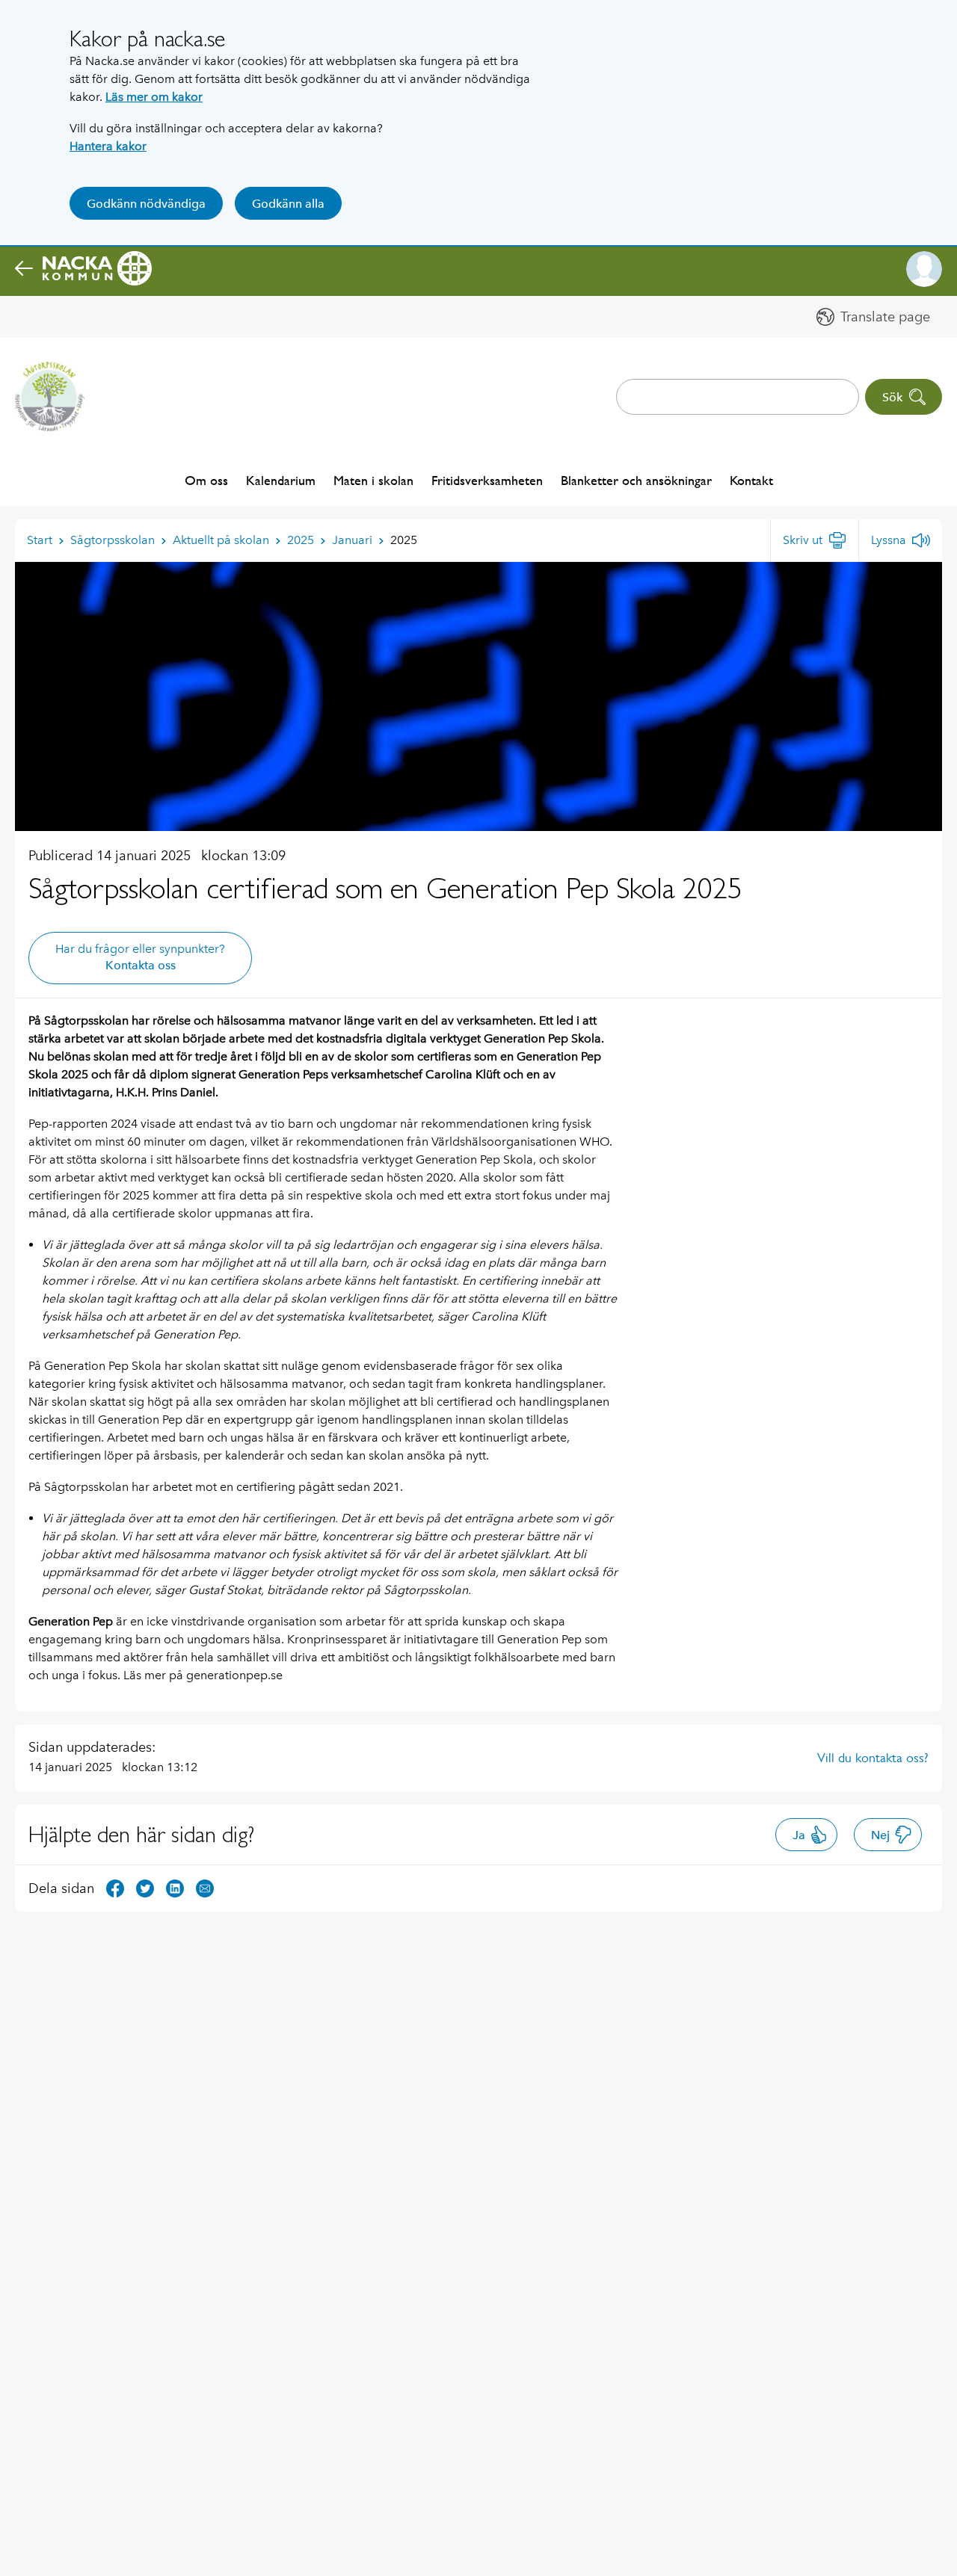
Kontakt (751, 480)
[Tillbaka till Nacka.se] (83, 269)
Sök (892, 397)
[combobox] (738, 397)
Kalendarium (281, 480)
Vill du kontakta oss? (873, 1758)
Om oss (206, 480)
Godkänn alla (288, 204)
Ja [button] (799, 1835)
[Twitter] (145, 1887)
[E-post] (205, 1887)
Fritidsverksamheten (487, 480)
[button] (924, 269)
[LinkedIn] (175, 1887)
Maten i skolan (373, 480)
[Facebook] (115, 1887)
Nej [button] (880, 1835)
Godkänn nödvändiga (146, 204)
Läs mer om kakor (154, 97)
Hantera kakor (108, 146)
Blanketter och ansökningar (636, 480)
